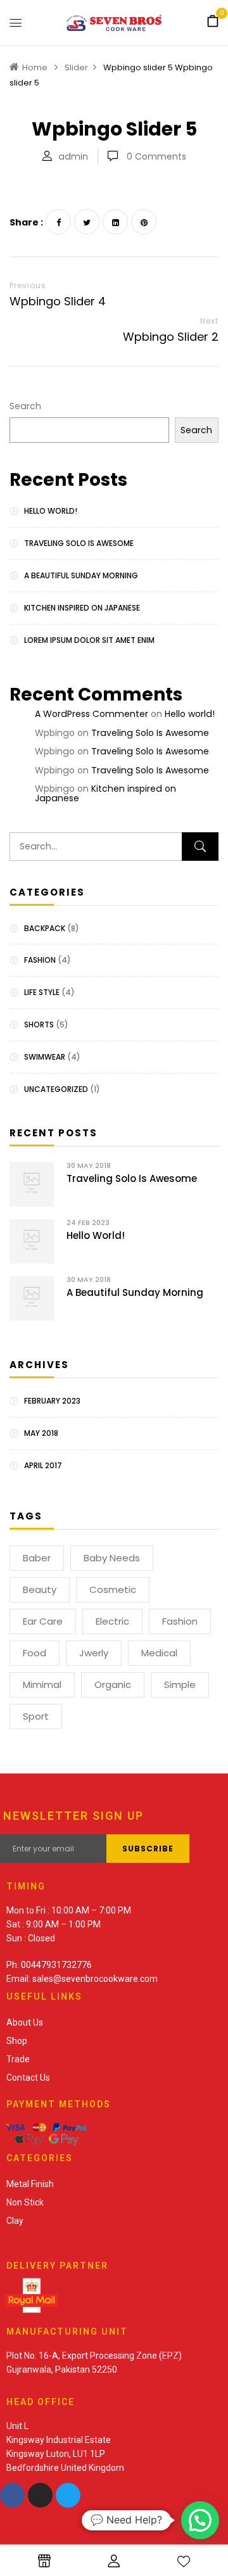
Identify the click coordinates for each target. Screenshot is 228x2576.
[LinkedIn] (115, 222)
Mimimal (42, 1685)
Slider (76, 67)
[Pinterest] (144, 222)
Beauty (40, 1589)
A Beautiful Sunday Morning (81, 575)
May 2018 (41, 1433)
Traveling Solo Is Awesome (79, 543)
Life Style (42, 992)
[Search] (200, 847)
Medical (159, 1653)
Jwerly (94, 1653)
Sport (36, 1716)
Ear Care (43, 1621)
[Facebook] (58, 222)
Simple (180, 1685)
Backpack (45, 928)
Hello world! (51, 511)
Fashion (40, 960)
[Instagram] (40, 2495)
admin (73, 156)
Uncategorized (56, 1089)
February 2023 (52, 1401)
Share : (26, 222)
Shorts (39, 1025)
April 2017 (43, 1465)
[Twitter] (87, 222)
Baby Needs (112, 1558)
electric (112, 1621)
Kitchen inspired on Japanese (82, 608)
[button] (213, 22)
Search (25, 406)
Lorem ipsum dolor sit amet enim (89, 640)
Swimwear (45, 1057)
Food (35, 1653)
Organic (113, 1685)
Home (35, 67)
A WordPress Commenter (92, 714)
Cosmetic (113, 1589)
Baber (37, 1558)
